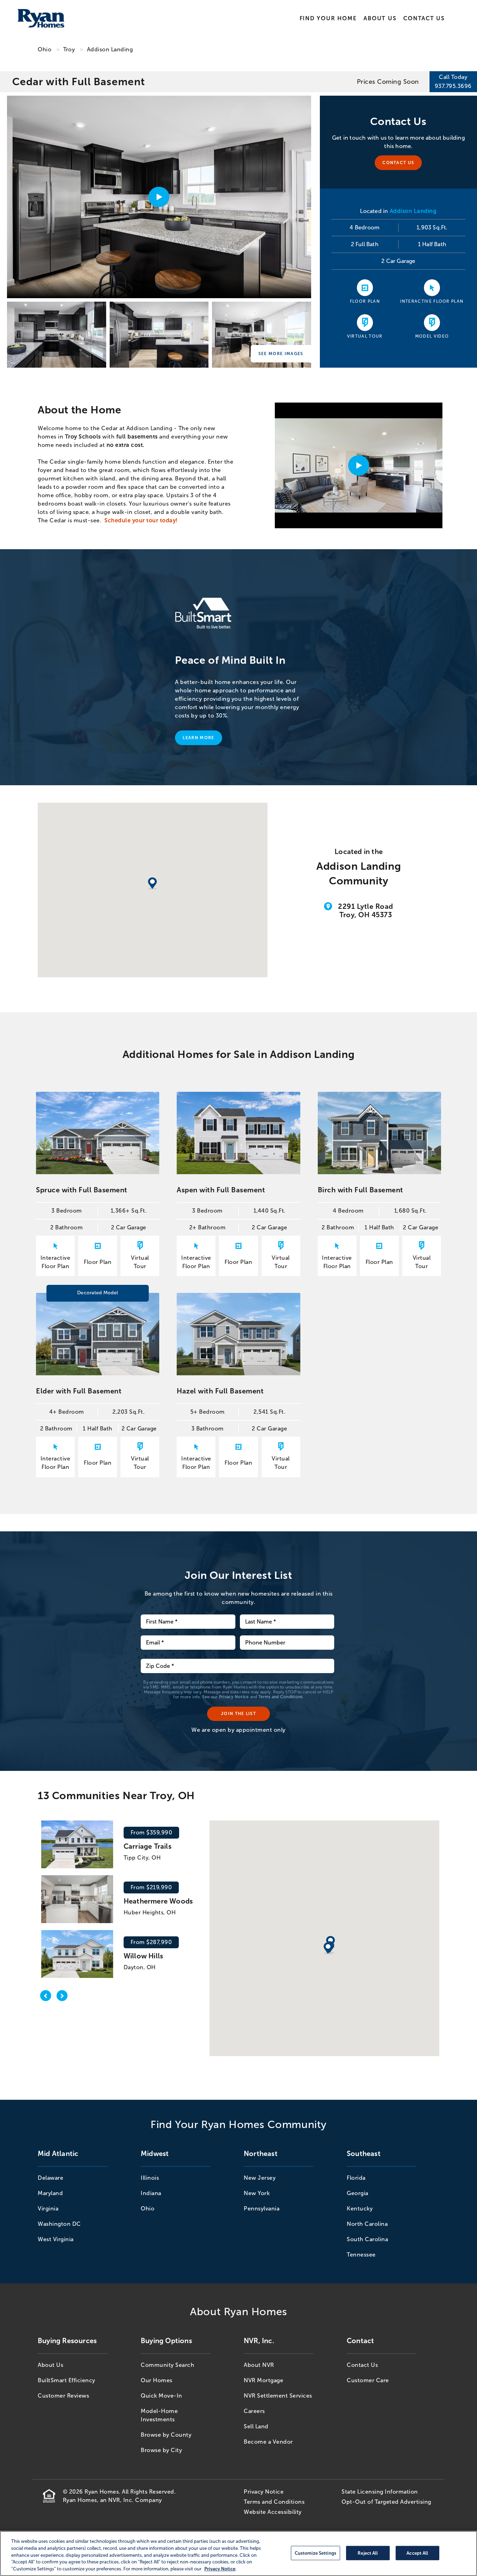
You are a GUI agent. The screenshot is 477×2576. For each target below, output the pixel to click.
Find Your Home (328, 18)
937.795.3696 (453, 86)
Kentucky (360, 2209)
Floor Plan (365, 301)
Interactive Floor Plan (432, 301)
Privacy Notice (234, 1697)
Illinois (150, 2178)
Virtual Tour (365, 336)
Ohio (45, 49)
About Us (380, 18)
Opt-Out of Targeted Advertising (386, 2502)
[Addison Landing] (57, 335)
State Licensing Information (380, 2492)
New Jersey (260, 2178)
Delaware (50, 2178)
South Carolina (367, 2239)
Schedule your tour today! (141, 520)
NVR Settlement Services (278, 2396)
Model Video (432, 336)
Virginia (48, 2209)
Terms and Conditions (281, 1697)
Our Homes (157, 2380)
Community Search (167, 2365)
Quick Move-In (162, 2396)
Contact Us (424, 18)
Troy (69, 49)
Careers (254, 2411)
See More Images (281, 354)
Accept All (417, 2553)
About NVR (259, 2365)
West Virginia (56, 2239)
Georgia (358, 2193)
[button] (328, 1949)
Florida (356, 2178)
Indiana (151, 2193)
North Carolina (367, 2224)
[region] (239, 2553)
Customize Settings (315, 2553)
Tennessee (361, 2255)
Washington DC (59, 2224)
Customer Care (368, 2380)
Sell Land (256, 2426)
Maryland (50, 2193)
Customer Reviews (63, 2396)
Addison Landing (110, 49)
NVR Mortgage (263, 2380)
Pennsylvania (262, 2209)
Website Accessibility (273, 2512)
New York (257, 2193)
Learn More (198, 738)
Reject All (368, 2553)
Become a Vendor (268, 2442)
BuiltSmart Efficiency (67, 2380)
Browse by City (161, 2450)
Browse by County (166, 2435)
